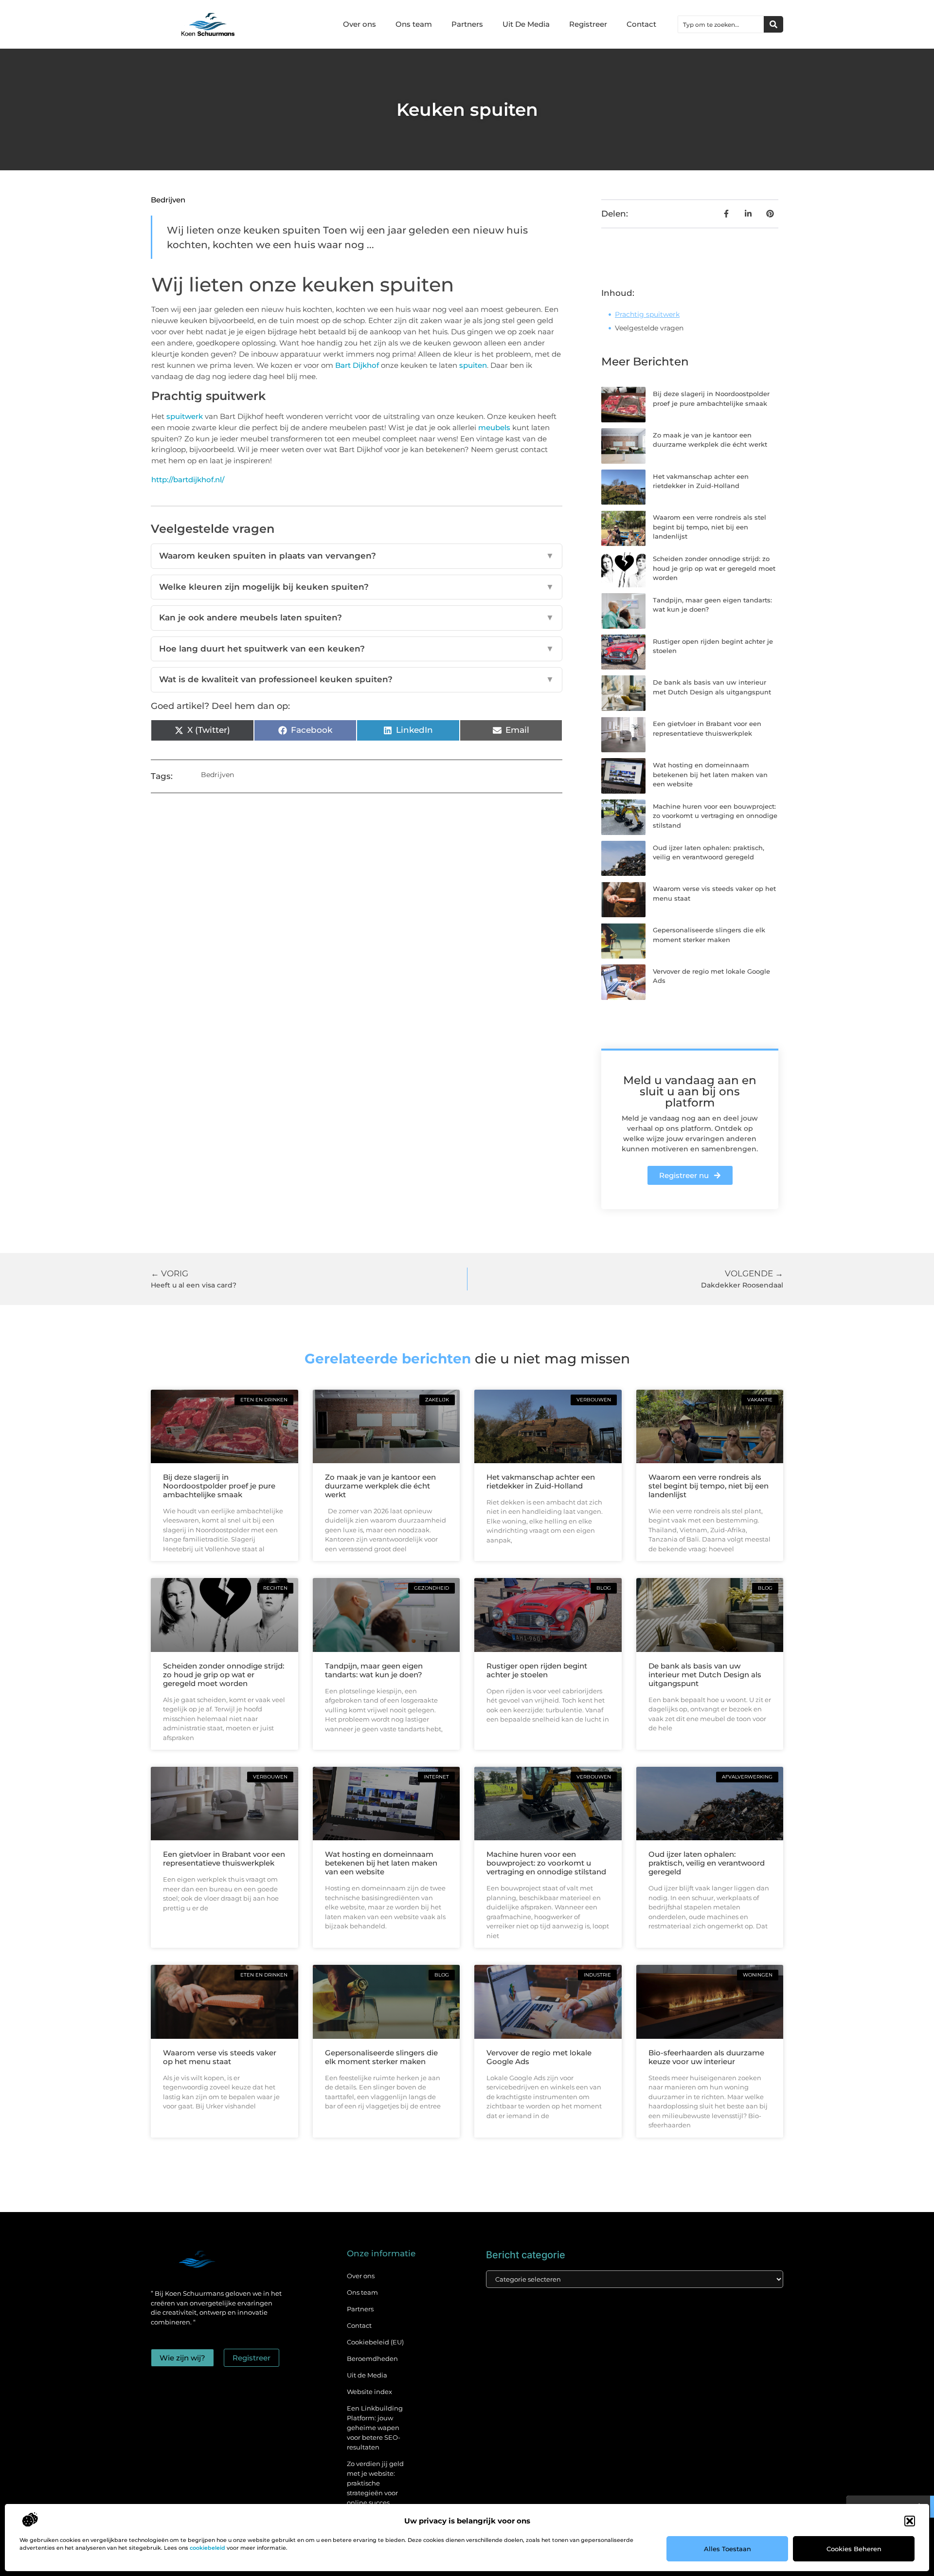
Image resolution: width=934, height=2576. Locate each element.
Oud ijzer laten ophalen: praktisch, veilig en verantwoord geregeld (707, 1863)
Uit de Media (367, 2375)
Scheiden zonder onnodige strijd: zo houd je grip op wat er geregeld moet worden (714, 568)
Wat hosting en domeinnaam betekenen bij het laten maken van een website (710, 774)
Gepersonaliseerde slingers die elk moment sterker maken (381, 2057)
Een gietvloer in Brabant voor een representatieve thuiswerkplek (224, 1859)
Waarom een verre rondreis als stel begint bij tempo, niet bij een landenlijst (709, 527)
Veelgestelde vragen (649, 328)
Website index (369, 2392)
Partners (467, 24)
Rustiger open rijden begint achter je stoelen (537, 1670)
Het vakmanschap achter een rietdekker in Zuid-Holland (541, 1481)
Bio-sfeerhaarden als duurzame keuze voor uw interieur (706, 2057)
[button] (910, 2521)
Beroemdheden (372, 2358)
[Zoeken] (773, 24)
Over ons (359, 24)
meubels (494, 427)
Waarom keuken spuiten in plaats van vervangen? (357, 556)
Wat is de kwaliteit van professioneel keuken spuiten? (357, 679)
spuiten (473, 365)
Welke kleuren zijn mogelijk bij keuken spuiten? (357, 587)
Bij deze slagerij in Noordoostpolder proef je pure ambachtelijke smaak (219, 1486)
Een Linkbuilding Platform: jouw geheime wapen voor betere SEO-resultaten (375, 2428)
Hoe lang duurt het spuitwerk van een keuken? (357, 649)
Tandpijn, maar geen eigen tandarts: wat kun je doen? (374, 1670)
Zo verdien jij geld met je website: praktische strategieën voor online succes (375, 2483)
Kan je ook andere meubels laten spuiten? (357, 617)
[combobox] (721, 24)
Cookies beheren (854, 2549)
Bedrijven (168, 200)
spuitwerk (185, 416)
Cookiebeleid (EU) (375, 2342)
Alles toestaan (727, 2549)
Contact (641, 24)
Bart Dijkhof (357, 365)
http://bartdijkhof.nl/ (188, 480)
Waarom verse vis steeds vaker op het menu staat (220, 2057)
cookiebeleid (207, 2548)
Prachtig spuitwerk (647, 314)
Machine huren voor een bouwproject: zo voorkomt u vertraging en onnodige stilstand (715, 816)
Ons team (414, 24)
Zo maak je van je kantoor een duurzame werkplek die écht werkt (380, 1486)
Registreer (588, 24)
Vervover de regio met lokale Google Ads (539, 2057)
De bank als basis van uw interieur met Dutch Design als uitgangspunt (705, 1675)
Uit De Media (526, 24)
